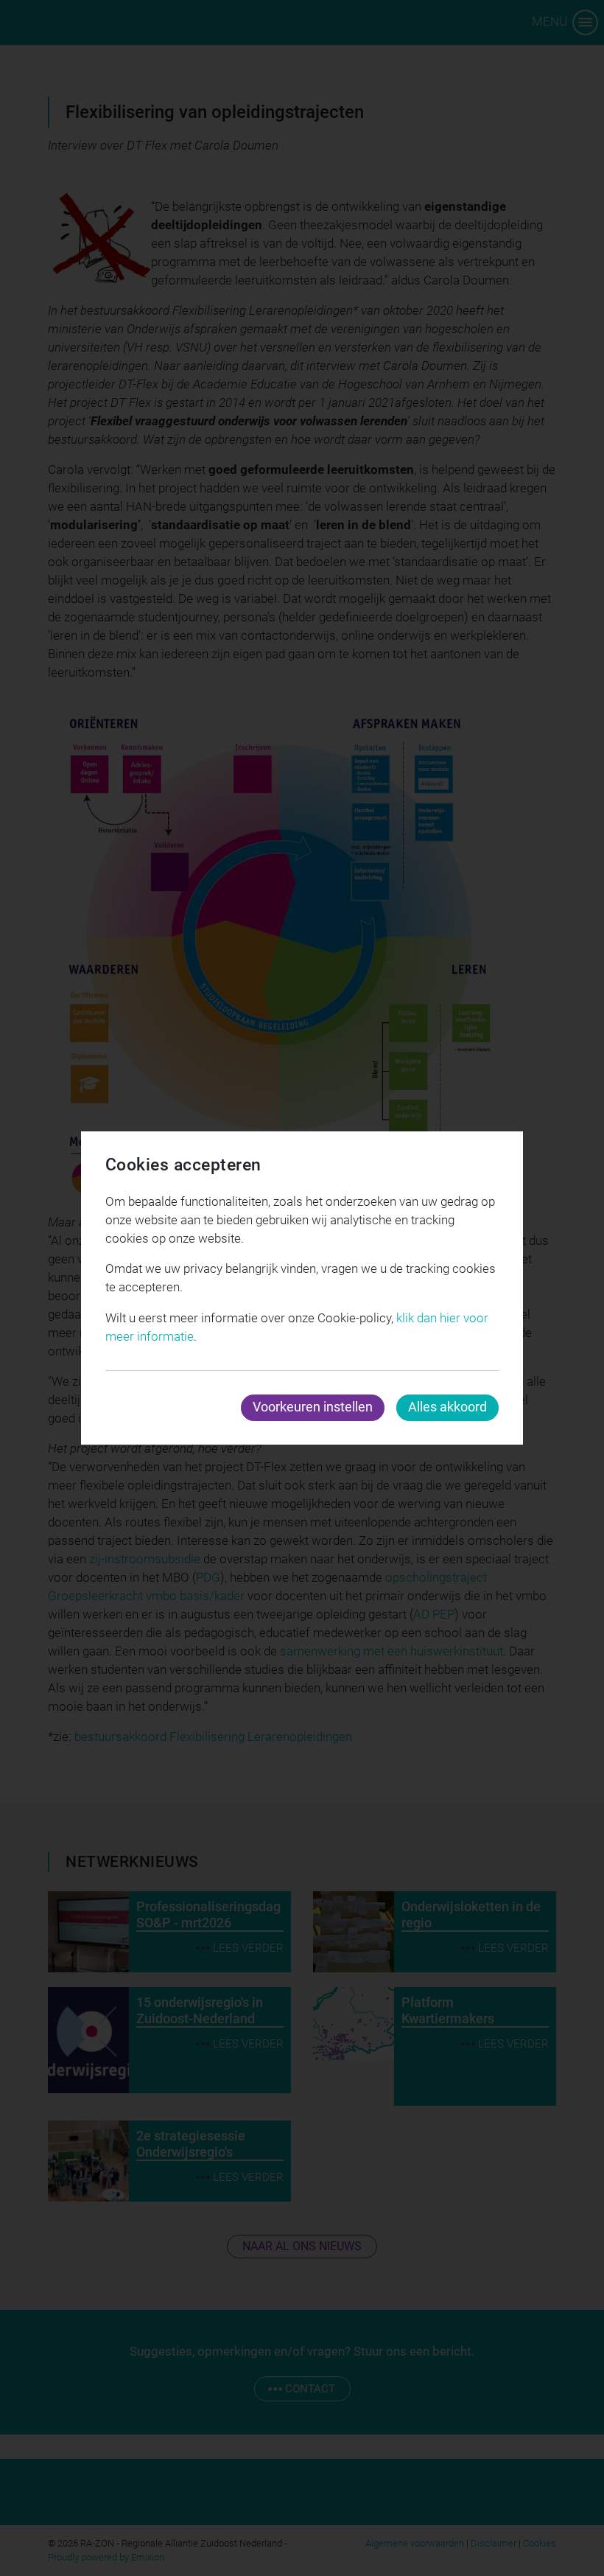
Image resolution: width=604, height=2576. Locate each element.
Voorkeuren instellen (313, 1407)
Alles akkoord (447, 1407)
